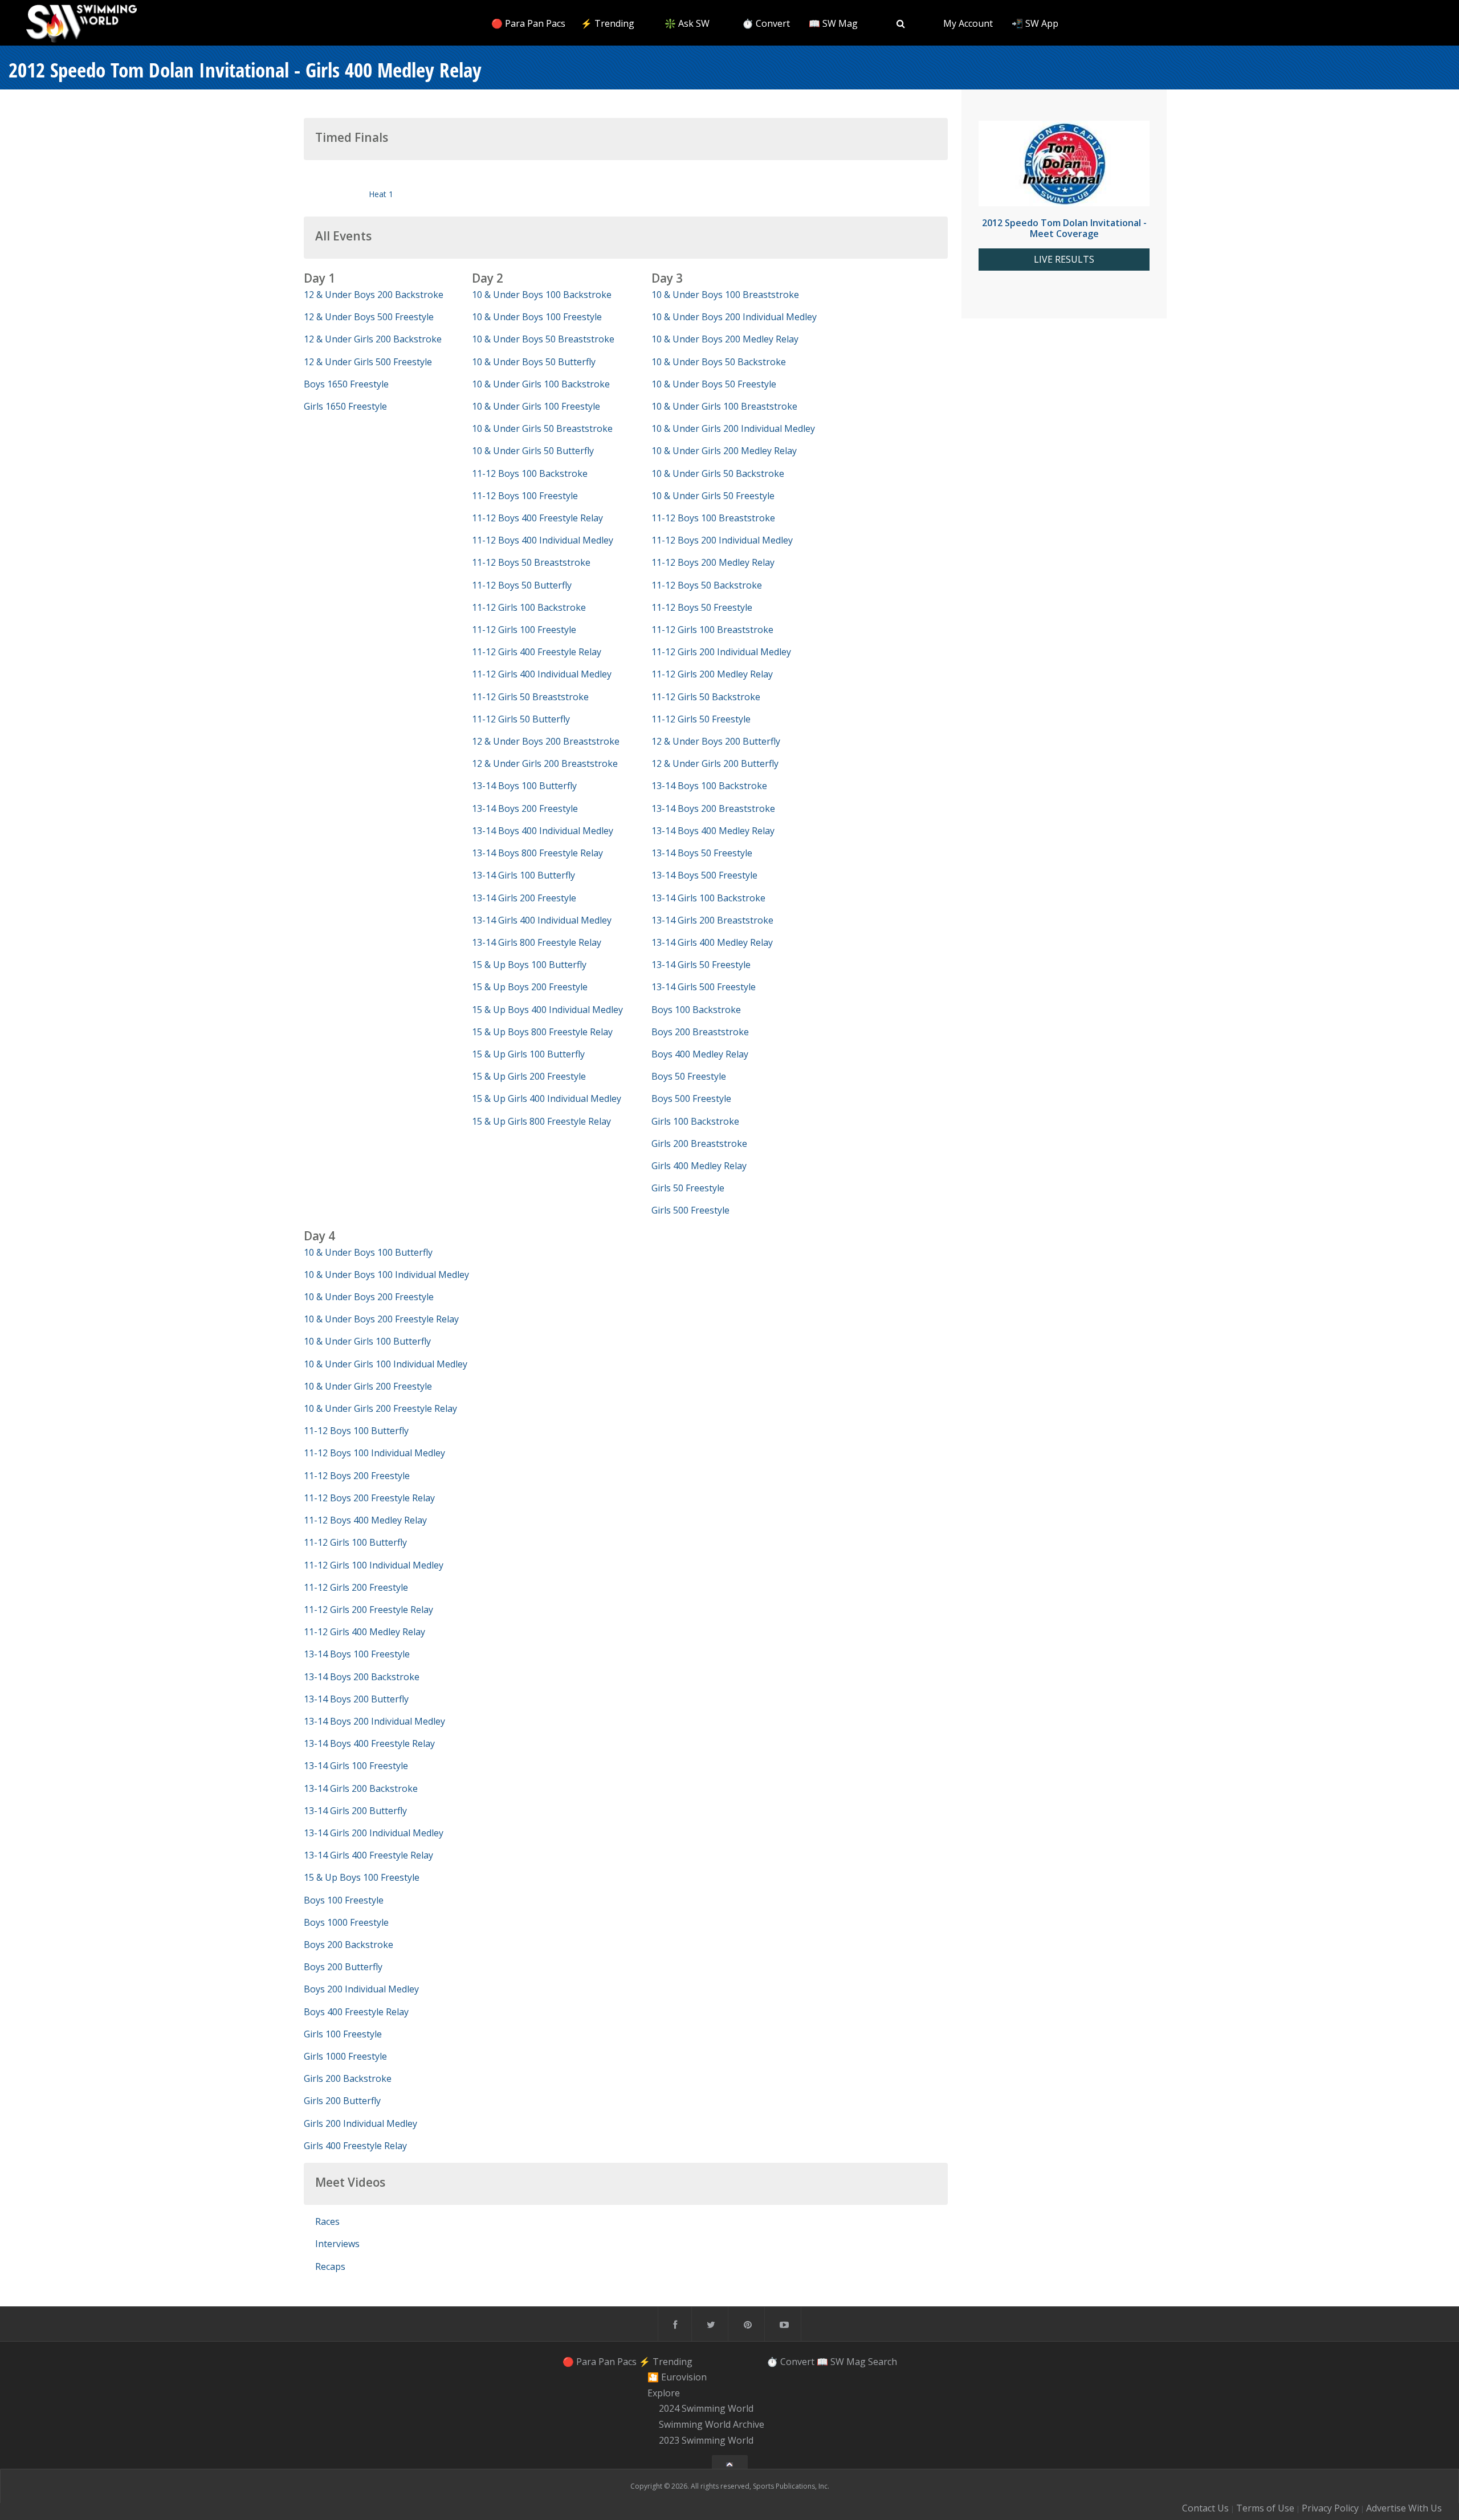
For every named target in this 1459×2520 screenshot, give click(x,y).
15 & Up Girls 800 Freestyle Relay (541, 1121)
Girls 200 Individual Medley (360, 2123)
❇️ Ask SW (687, 23)
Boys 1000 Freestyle (346, 1922)
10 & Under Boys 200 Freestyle (369, 1297)
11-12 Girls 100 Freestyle (524, 630)
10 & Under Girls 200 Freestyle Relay (380, 1408)
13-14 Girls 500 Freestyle (704, 987)
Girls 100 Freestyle (343, 2034)
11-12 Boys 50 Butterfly (522, 585)
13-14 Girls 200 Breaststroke (712, 920)
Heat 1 (381, 194)
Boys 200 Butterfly (343, 1967)
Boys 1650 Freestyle (346, 384)
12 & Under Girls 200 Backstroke (373, 339)
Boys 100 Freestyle (344, 1900)
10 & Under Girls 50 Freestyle (713, 496)
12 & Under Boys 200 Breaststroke (546, 741)
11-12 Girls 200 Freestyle (356, 1587)
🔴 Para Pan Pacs (528, 23)
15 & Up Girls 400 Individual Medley (547, 1098)
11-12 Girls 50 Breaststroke (530, 697)
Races (327, 2221)
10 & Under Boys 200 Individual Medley (734, 317)
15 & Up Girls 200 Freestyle (529, 1076)
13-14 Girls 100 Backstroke (708, 898)
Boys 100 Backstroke (696, 1010)
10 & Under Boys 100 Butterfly (368, 1252)
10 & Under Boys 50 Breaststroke (543, 339)
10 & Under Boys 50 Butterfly (534, 362)
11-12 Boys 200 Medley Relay (713, 562)
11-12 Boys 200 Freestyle (357, 1476)
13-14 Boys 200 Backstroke (362, 1677)
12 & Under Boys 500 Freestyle (369, 317)
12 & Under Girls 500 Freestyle (368, 362)
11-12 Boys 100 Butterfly (356, 1431)
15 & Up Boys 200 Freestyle (530, 987)
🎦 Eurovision (677, 2377)
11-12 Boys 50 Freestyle (702, 607)
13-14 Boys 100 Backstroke (709, 786)
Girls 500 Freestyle (690, 1210)
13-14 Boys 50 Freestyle (702, 853)
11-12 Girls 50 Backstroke (706, 697)
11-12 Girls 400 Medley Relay (364, 1632)
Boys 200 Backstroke (349, 1945)
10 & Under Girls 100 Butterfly (367, 1341)
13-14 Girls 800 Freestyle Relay (537, 942)
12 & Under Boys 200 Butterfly (716, 741)
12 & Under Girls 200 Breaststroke (545, 763)
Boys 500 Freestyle (691, 1098)
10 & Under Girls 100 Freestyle (536, 406)
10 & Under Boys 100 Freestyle (537, 317)
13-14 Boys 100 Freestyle (357, 1654)
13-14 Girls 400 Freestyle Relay (368, 1855)
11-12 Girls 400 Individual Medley (542, 674)
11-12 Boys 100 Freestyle (525, 496)
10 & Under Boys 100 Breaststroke (725, 295)
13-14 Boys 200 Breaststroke (713, 808)
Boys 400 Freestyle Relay (356, 2012)
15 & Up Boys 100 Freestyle (362, 1877)
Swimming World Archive (712, 2424)
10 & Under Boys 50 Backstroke (719, 362)
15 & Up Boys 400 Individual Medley (547, 1010)
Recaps (330, 2266)
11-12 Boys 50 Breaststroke (531, 562)
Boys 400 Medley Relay (700, 1054)
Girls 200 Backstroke (348, 2078)
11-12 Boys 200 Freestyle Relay (369, 1498)
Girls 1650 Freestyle (345, 406)
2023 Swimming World (706, 2440)
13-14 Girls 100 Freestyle (356, 1766)
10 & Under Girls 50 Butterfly (533, 451)
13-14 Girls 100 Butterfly (523, 875)
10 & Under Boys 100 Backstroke (542, 295)
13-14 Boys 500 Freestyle (704, 875)
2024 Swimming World (706, 2409)
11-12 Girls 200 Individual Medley (721, 652)
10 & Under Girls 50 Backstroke (718, 473)
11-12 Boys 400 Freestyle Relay (537, 518)
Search (883, 2361)
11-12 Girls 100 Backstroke (529, 607)
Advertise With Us (1404, 2508)
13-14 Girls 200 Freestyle (524, 898)
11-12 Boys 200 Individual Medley (722, 540)
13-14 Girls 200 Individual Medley (374, 1833)
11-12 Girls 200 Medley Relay (712, 674)
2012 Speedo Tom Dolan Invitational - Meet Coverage (1064, 228)
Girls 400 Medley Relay (699, 1166)
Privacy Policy (1330, 2508)
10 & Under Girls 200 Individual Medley (733, 428)
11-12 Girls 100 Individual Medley (374, 1565)
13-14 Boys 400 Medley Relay (713, 831)
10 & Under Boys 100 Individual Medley (386, 1275)
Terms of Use (1265, 2508)
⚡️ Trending (608, 23)
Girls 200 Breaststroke (699, 1143)
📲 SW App (1035, 23)
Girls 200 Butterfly (342, 2101)
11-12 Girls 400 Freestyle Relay (537, 652)
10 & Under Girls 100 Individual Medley (386, 1364)
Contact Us (1205, 2508)
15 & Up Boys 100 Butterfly (529, 965)
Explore (664, 2393)
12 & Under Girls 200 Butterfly (715, 763)
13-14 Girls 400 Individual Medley (542, 920)
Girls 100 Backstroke (695, 1121)
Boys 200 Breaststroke (700, 1032)
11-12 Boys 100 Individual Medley (374, 1453)
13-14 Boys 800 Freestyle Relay (537, 853)
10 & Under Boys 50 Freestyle (714, 384)
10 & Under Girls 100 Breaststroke (724, 406)
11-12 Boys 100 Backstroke (530, 473)
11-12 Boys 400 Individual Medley (543, 540)
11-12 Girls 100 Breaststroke (712, 630)
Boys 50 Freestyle (689, 1076)
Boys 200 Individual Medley (361, 1989)
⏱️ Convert (766, 23)
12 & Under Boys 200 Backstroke (374, 295)
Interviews (337, 2244)
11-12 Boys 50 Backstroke (707, 585)
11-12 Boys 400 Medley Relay (365, 1520)
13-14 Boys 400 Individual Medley (543, 831)
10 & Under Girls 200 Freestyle (368, 1386)
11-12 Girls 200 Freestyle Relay (368, 1610)
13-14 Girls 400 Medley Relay (712, 942)
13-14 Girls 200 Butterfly (355, 1811)
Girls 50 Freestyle (688, 1188)
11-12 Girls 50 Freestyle (701, 719)
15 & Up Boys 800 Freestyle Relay (542, 1032)
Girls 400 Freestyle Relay (355, 2146)
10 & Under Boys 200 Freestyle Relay (381, 1319)
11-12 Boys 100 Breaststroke (713, 518)
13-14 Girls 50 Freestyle (701, 965)
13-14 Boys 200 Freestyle (525, 808)
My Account (968, 23)
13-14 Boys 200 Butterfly (356, 1699)
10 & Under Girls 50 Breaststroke (542, 428)
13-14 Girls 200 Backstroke (361, 1788)
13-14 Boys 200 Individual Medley (374, 1721)
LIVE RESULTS (1064, 260)
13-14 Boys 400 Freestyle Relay (369, 1743)
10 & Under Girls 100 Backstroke (541, 384)
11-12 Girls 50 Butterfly (521, 719)
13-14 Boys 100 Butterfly (524, 786)
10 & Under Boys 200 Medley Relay (725, 339)
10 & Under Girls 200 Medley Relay (724, 451)
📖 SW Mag (833, 23)
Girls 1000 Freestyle (345, 2056)
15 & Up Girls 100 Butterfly (528, 1054)
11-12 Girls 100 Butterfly (355, 1542)
